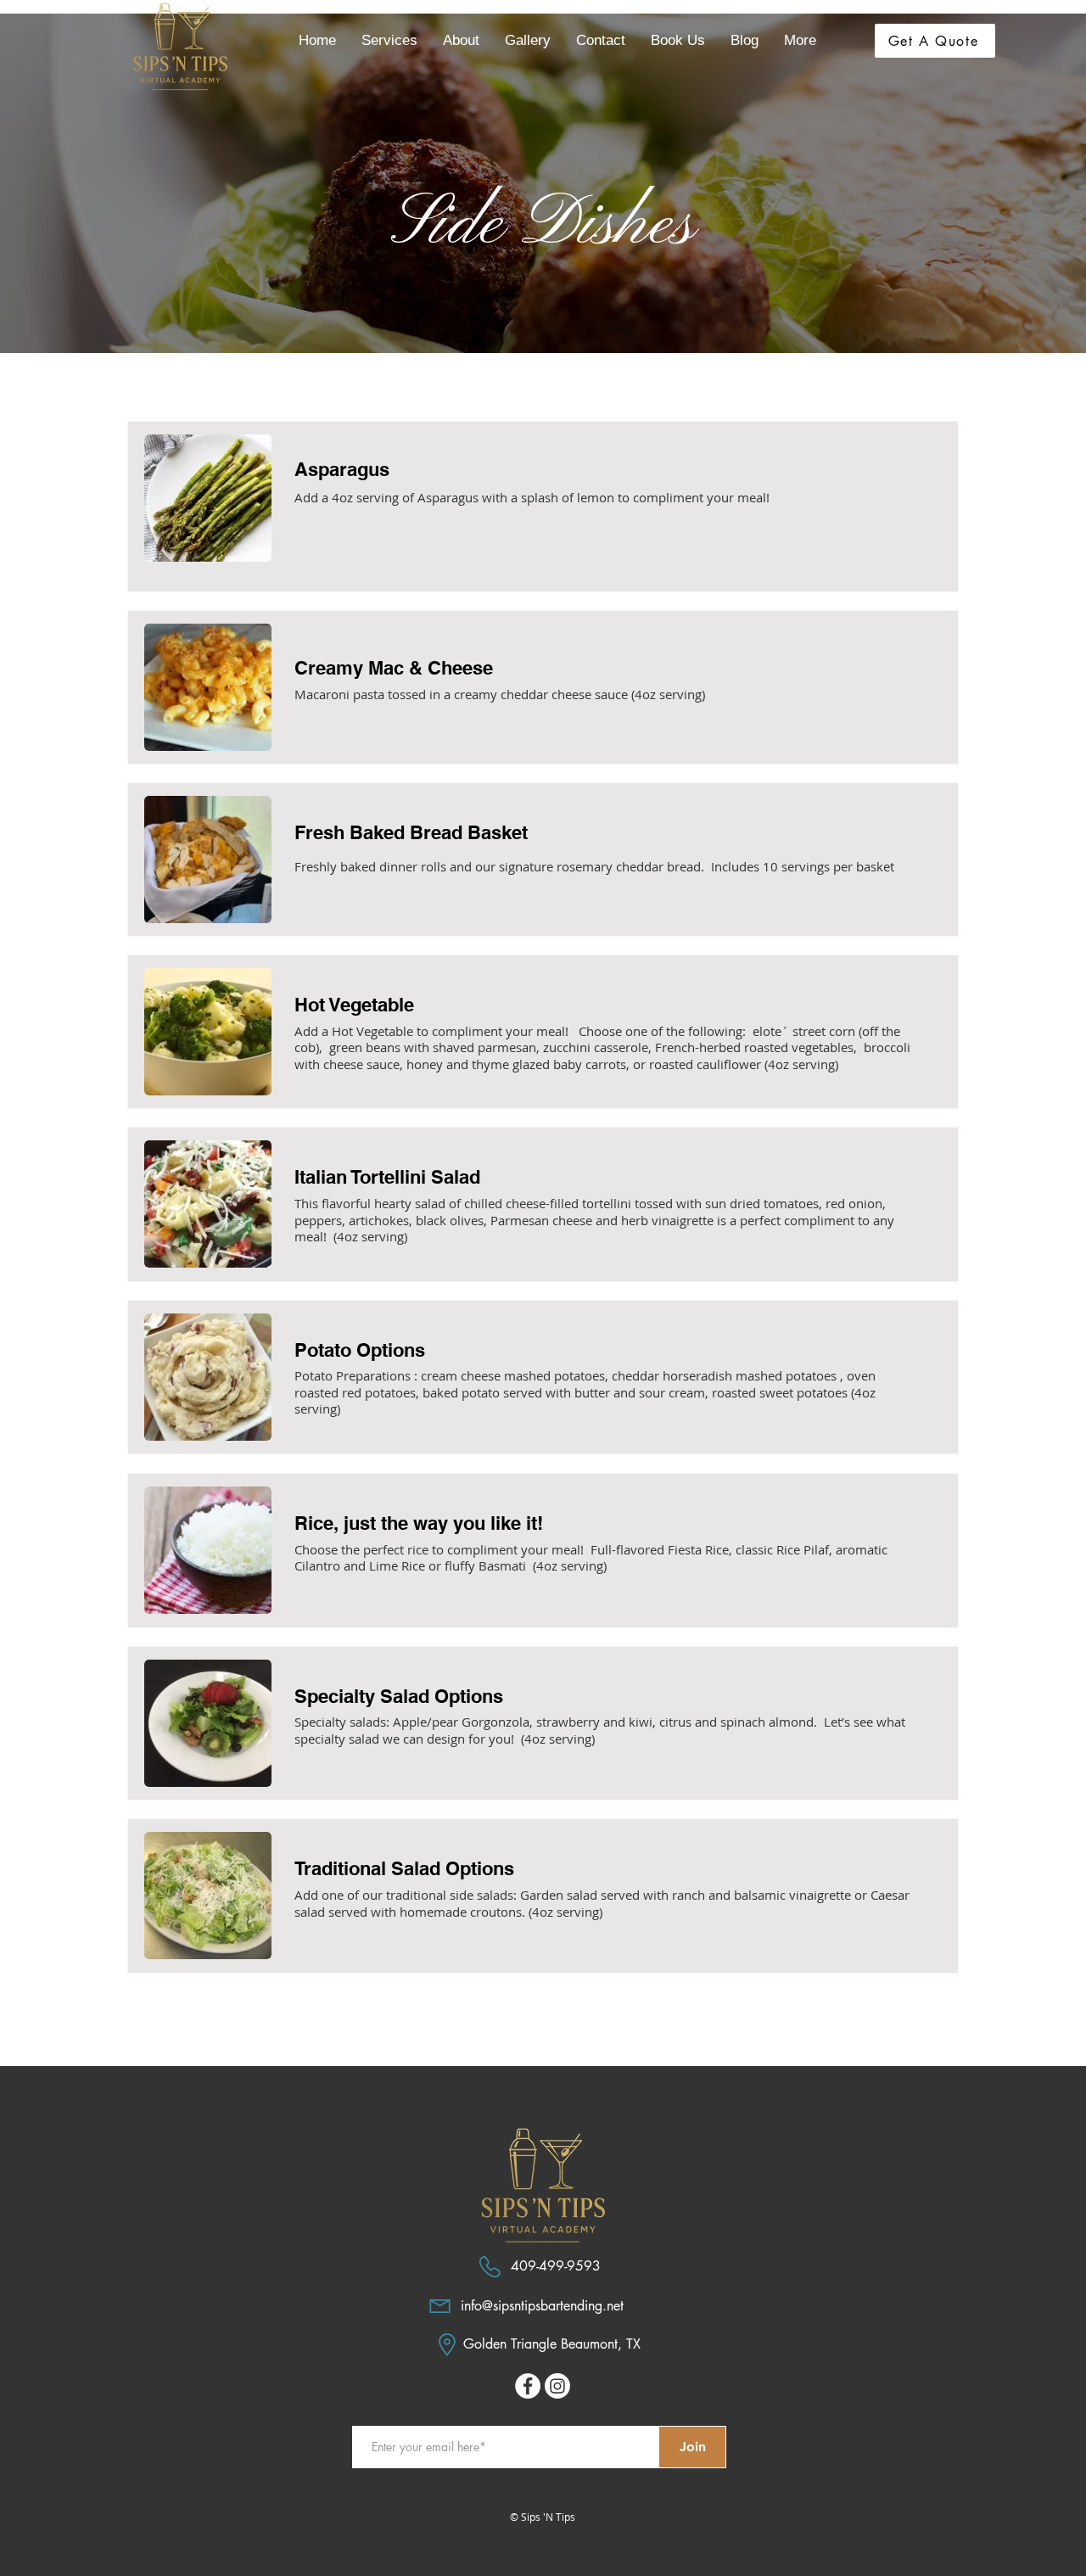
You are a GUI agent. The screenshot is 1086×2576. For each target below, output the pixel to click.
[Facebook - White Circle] (528, 2386)
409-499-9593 (556, 2266)
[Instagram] (557, 2386)
